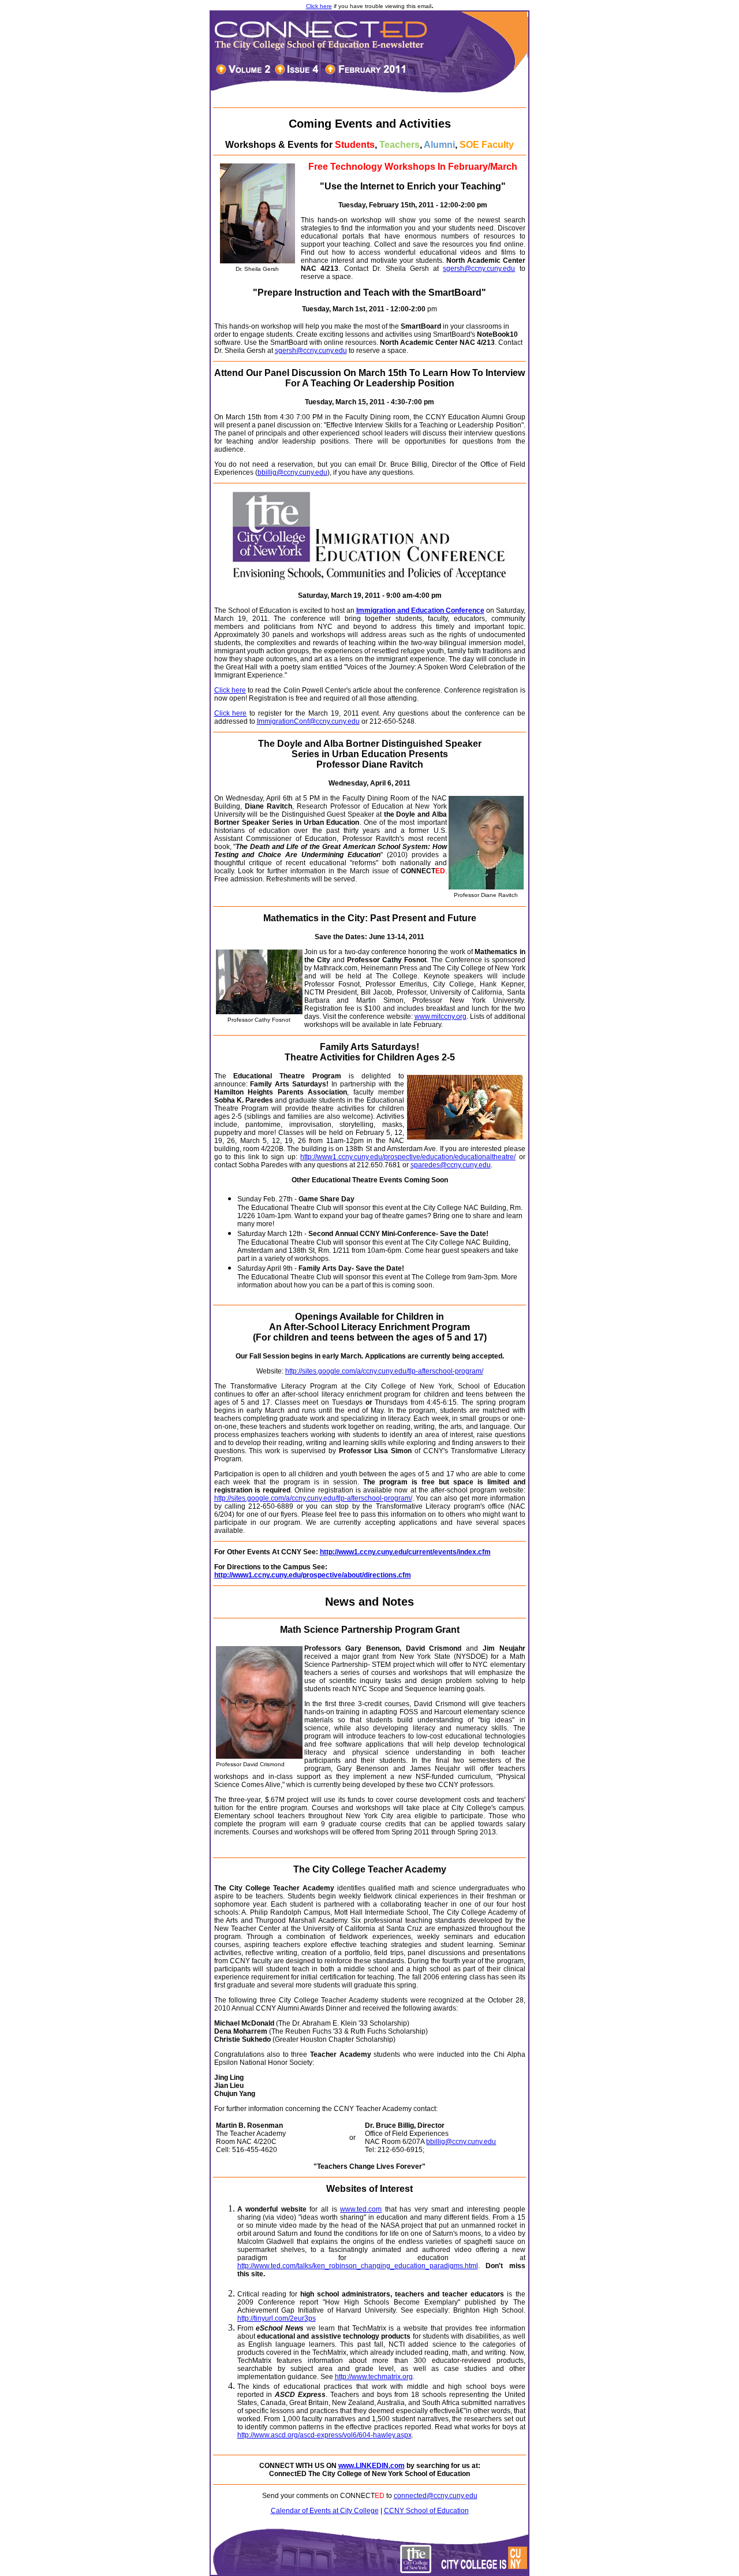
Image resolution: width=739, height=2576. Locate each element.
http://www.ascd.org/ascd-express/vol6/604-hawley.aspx (324, 2435)
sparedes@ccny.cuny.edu (451, 1165)
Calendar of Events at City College (325, 2511)
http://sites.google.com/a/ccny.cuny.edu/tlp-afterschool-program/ (384, 1371)
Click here (319, 6)
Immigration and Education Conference (420, 611)
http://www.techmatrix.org (374, 2377)
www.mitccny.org (441, 1017)
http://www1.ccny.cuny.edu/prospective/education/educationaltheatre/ (408, 1157)
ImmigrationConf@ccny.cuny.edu (308, 721)
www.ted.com (361, 2209)
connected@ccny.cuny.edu (436, 2496)
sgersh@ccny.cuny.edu (479, 269)
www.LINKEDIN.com (372, 2466)
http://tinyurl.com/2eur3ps (277, 2318)
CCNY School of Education (426, 2511)
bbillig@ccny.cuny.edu (292, 472)
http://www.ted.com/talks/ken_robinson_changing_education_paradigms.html (358, 2266)
